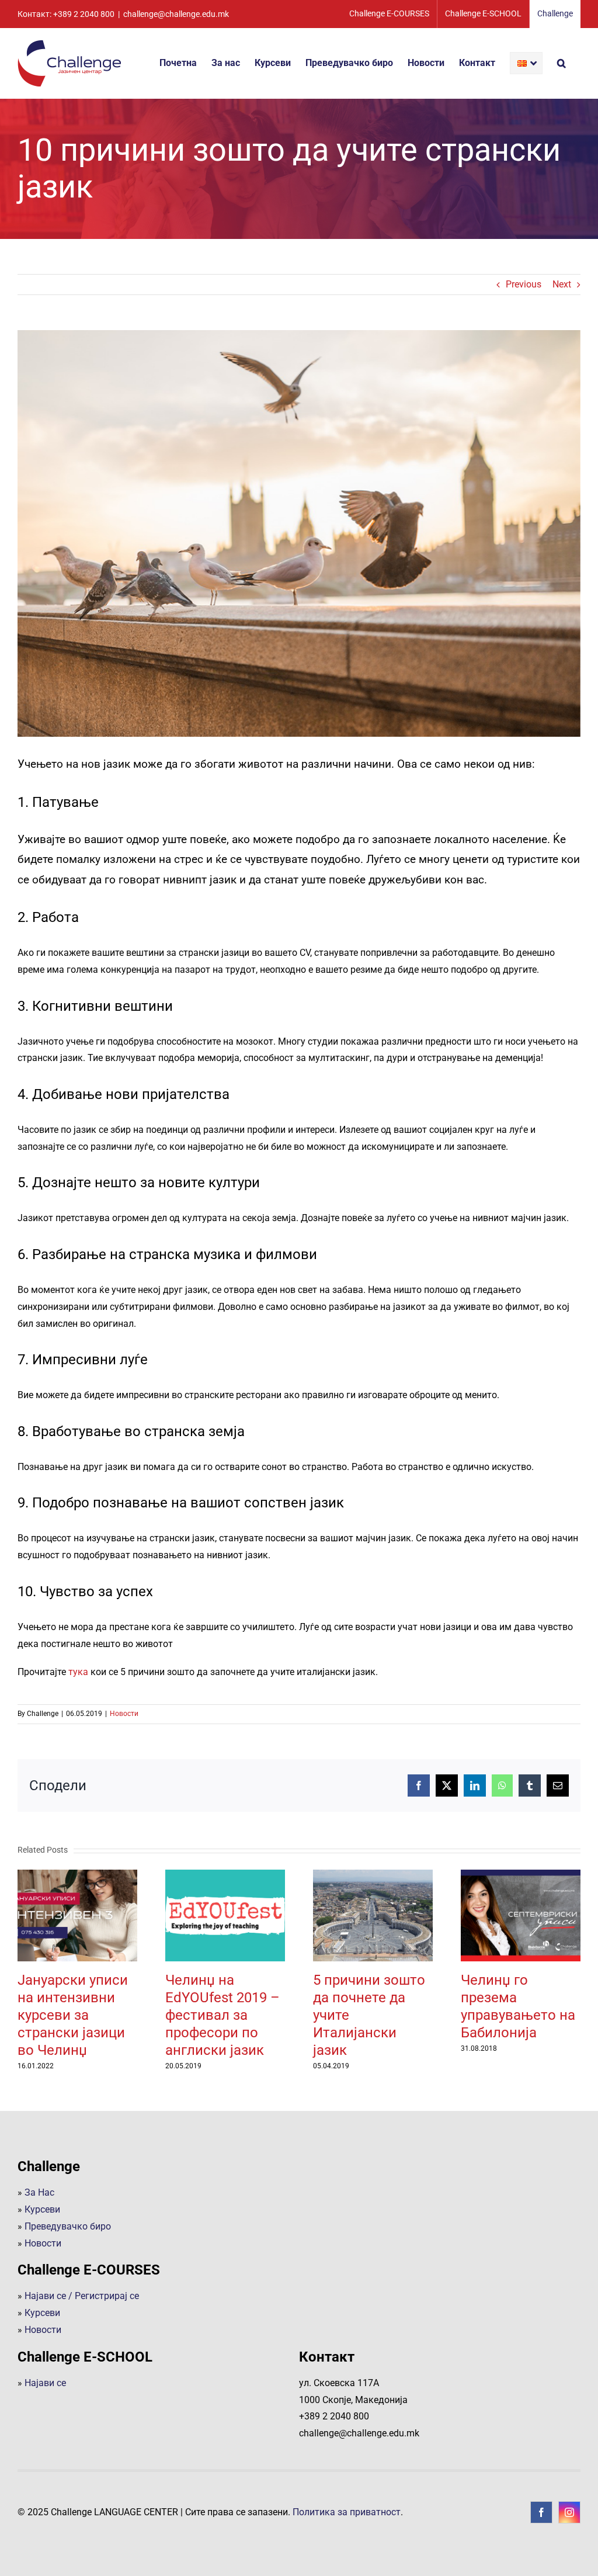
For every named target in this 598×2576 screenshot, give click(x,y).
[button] (562, 63)
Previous (524, 284)
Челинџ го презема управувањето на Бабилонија (521, 1916)
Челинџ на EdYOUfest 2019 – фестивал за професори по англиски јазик (225, 1916)
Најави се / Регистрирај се (82, 2296)
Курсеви (42, 2209)
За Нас (39, 2192)
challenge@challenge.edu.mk (176, 14)
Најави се (45, 2383)
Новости (124, 1714)
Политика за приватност (347, 2512)
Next (562, 284)
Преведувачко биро (68, 2226)
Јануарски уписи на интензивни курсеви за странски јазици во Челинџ (78, 1916)
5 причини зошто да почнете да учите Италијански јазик (373, 1916)
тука (78, 1672)
